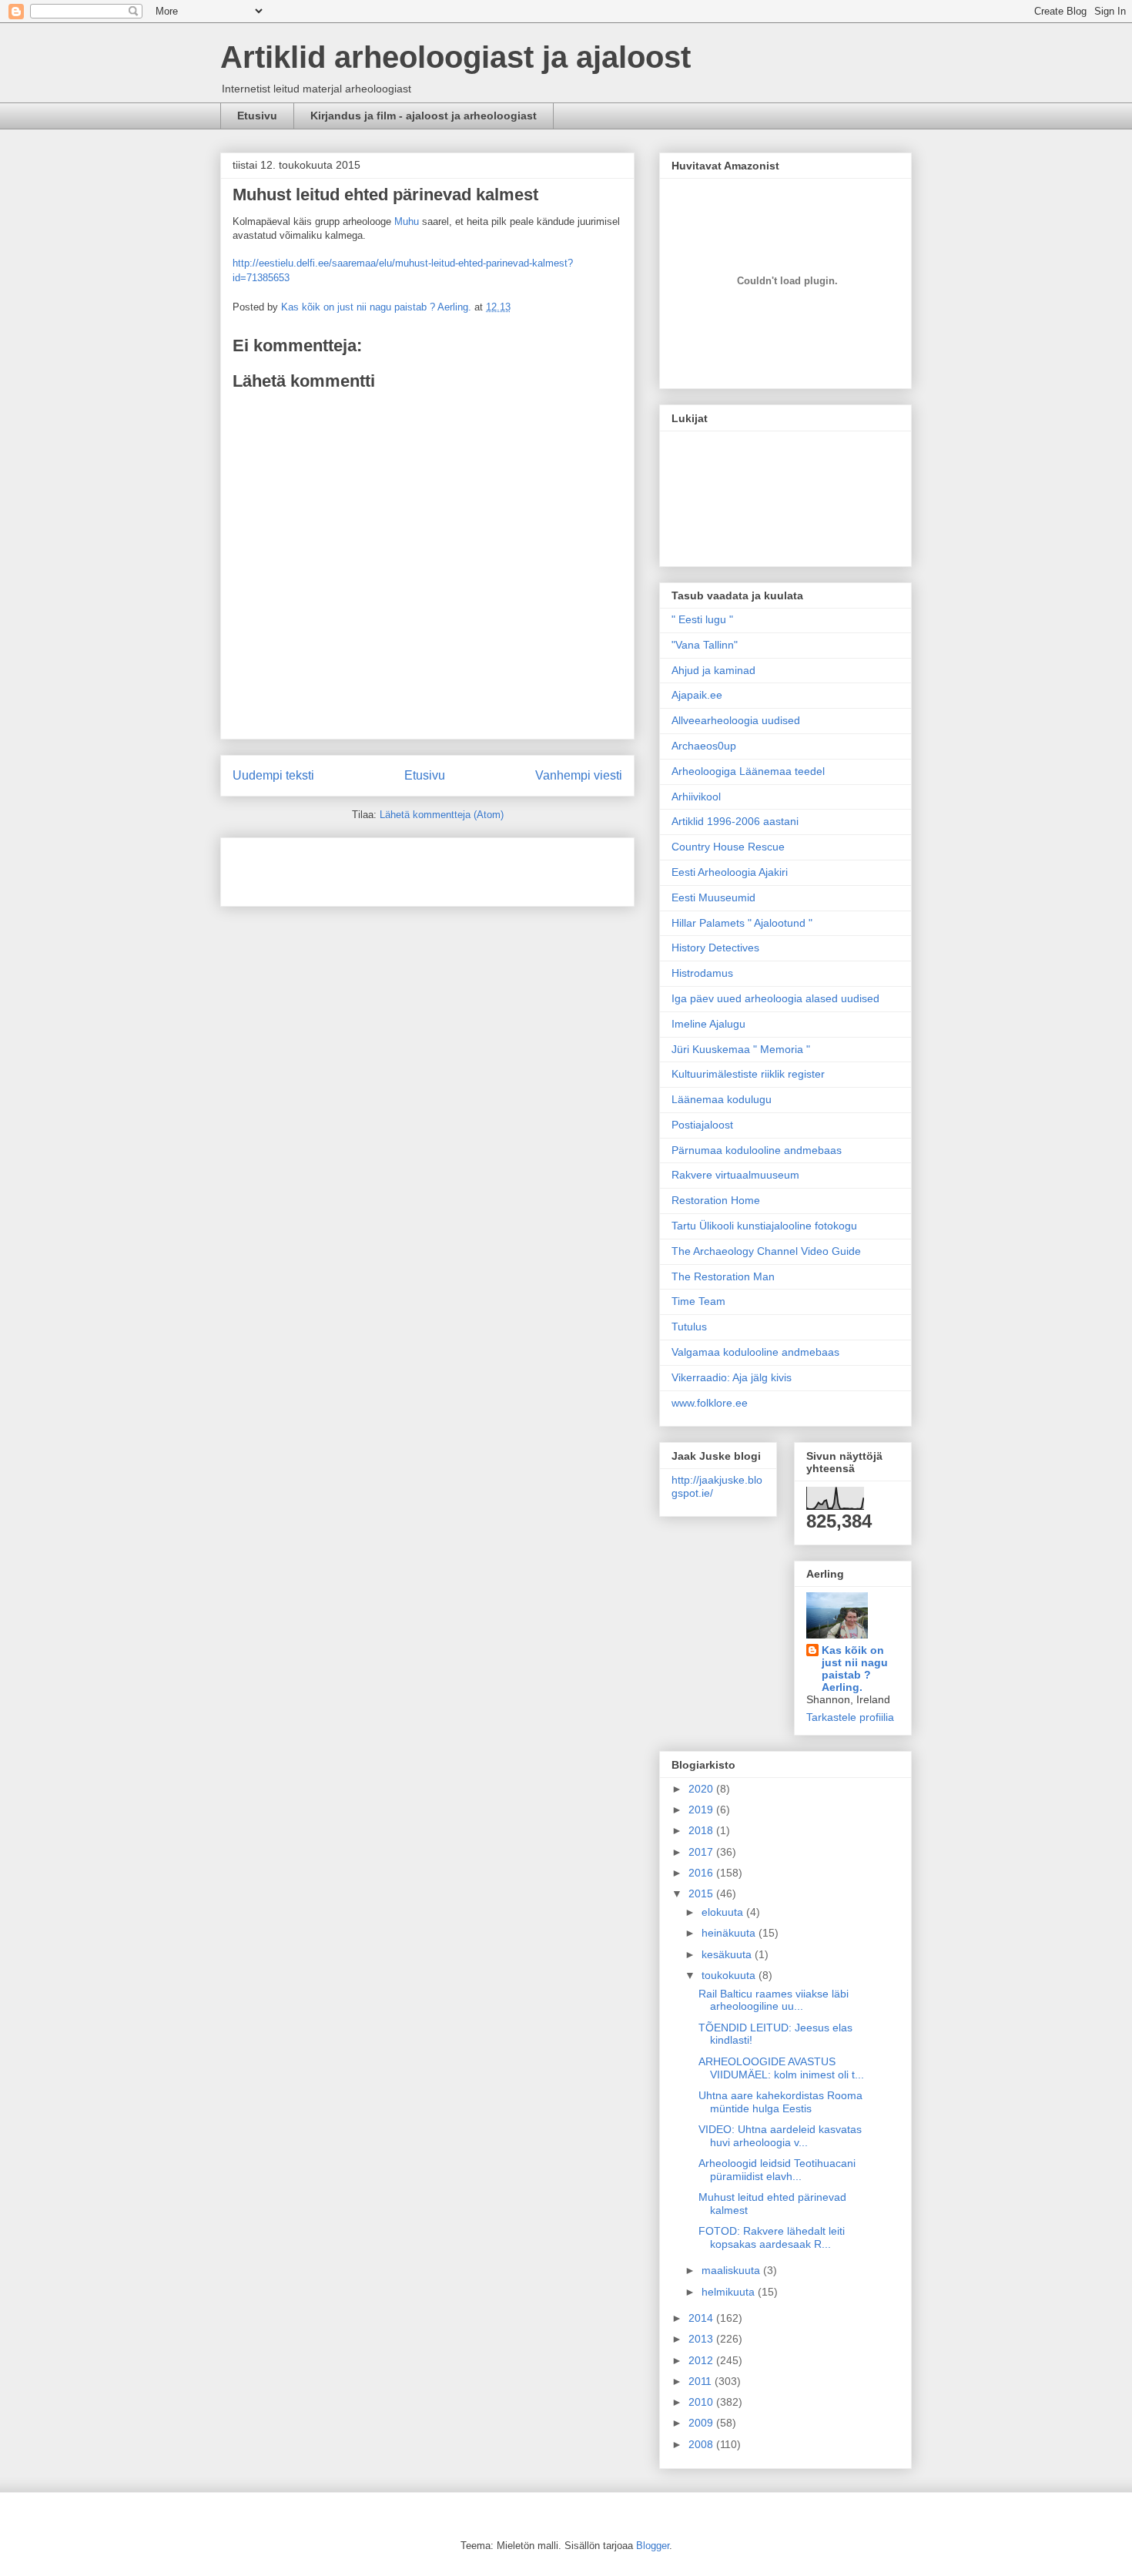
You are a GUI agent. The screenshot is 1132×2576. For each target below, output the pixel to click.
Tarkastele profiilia (850, 1717)
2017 (702, 1852)
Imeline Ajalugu (708, 1024)
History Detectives (715, 948)
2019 (702, 1810)
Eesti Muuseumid (713, 897)
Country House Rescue (728, 847)
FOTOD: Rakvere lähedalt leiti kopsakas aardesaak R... (772, 2237)
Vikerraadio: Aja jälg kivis (732, 1377)
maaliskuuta (732, 2270)
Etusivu (257, 116)
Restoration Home (716, 1200)
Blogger (653, 2546)
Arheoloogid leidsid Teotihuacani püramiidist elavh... (777, 2170)
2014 (702, 2318)
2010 (702, 2402)
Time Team (698, 1301)
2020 (702, 1789)
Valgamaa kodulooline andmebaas (755, 1352)
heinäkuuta (730, 1933)
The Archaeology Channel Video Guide (766, 1251)
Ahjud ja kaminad (713, 670)
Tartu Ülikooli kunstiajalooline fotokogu (764, 1226)
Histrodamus (702, 973)
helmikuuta (730, 2292)
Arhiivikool (696, 797)
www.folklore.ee (710, 1403)
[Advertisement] (323, 867)
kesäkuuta (728, 1954)
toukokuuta (730, 1975)
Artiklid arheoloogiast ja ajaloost (455, 57)
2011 (702, 2381)
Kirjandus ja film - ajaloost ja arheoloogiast (424, 116)
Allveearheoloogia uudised (736, 720)
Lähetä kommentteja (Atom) (442, 815)
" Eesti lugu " (702, 619)
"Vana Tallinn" (705, 645)
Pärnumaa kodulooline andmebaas (757, 1150)
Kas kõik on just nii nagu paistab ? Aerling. (378, 307)
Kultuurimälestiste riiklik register (748, 1074)
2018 (702, 1830)
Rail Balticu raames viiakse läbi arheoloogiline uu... (774, 2000)
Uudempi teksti (273, 775)
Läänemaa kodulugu (722, 1099)
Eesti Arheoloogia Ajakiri (730, 872)
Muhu (407, 221)
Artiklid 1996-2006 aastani (735, 821)
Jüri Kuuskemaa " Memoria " (741, 1049)
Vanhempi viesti (579, 775)
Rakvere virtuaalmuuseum (735, 1175)
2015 (702, 1893)
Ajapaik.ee (697, 695)
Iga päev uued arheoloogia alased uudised (775, 998)
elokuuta (724, 1912)
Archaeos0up (704, 746)
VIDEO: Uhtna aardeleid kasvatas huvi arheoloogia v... (780, 2136)
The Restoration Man (723, 1276)
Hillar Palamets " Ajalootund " (742, 923)
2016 (702, 1873)
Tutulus (689, 1327)
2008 (702, 2444)
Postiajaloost (702, 1125)
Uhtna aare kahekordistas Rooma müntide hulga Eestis (780, 2102)
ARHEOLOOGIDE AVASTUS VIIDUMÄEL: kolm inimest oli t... (781, 2068)
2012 (702, 2360)
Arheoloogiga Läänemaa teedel (748, 771)
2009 (702, 2423)
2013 (702, 2339)
